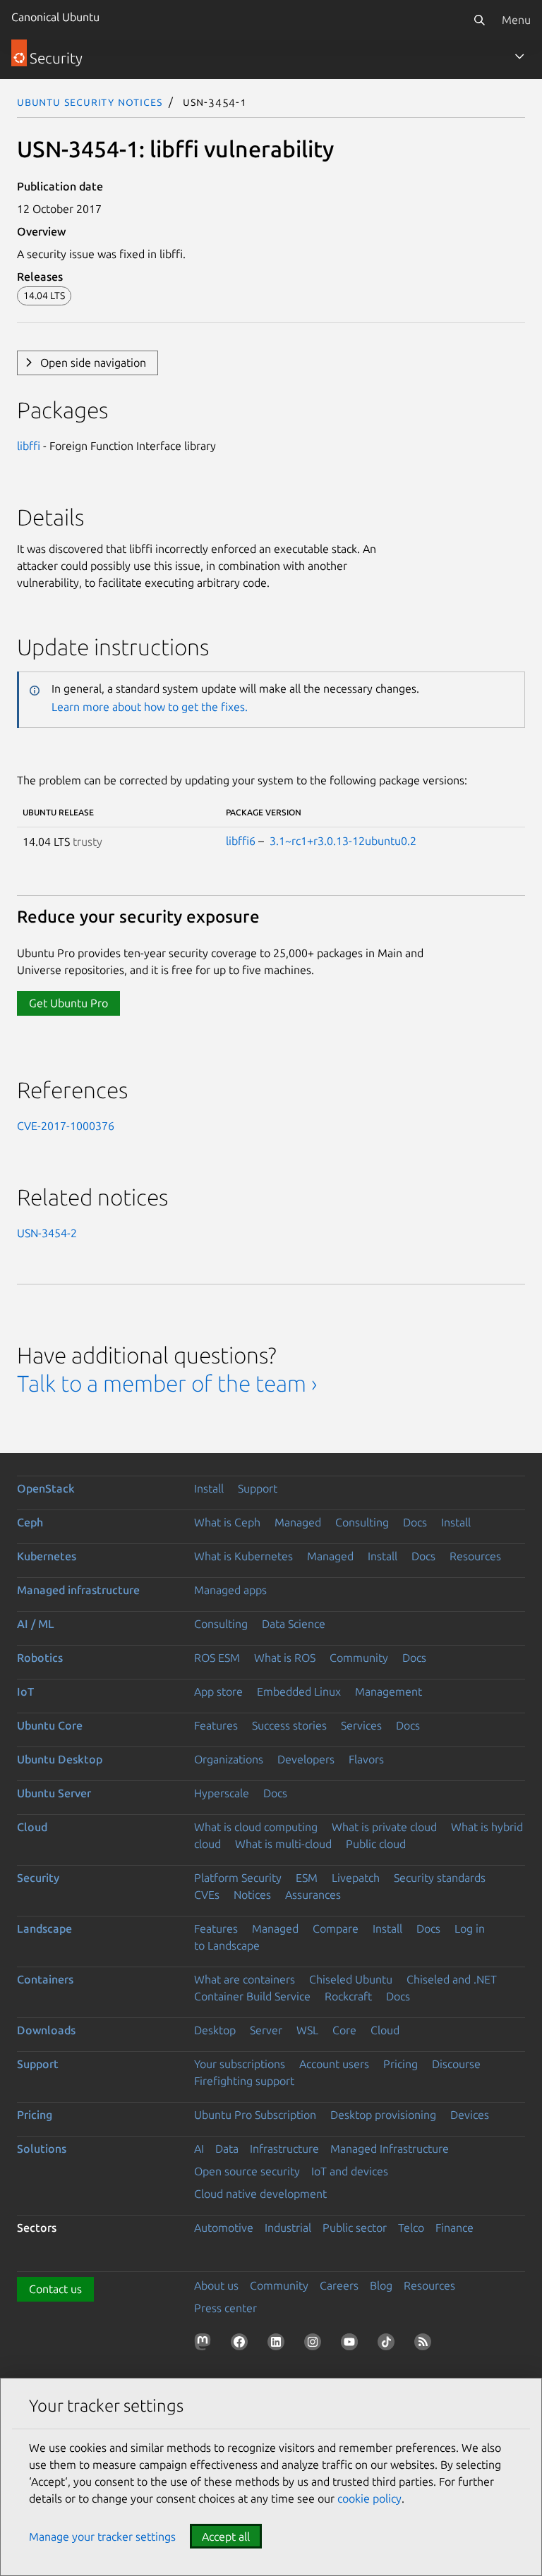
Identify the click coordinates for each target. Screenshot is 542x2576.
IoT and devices (350, 2171)
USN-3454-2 (47, 1233)
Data (227, 2149)
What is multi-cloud (283, 1844)
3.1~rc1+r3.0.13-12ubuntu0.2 (343, 841)
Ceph (30, 1522)
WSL (307, 2030)
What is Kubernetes (243, 1556)
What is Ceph (227, 1522)
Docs (415, 1522)
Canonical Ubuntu (55, 17)
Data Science (294, 1624)
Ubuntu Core (50, 1725)
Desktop (215, 2030)
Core (344, 2030)
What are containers (245, 1979)
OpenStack (46, 1488)
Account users (334, 2064)
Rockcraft (348, 1996)
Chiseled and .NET (452, 1979)
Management (389, 1691)
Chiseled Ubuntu (351, 1979)
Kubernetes (47, 1556)
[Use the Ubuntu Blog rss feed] (426, 2345)
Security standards (440, 1878)
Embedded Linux (299, 1691)
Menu (516, 20)
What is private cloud (384, 1827)
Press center (225, 2308)
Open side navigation (93, 363)
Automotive (224, 2228)
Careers (339, 2285)
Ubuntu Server (54, 1793)
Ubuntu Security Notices (90, 102)
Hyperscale (222, 1793)
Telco (411, 2228)
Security (38, 1878)
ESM (307, 1878)
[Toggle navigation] (519, 56)
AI (199, 2149)
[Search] (479, 20)
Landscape (44, 1928)
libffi (29, 446)
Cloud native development (260, 2194)
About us (216, 2285)
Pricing (401, 2064)
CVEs (207, 1895)
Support (258, 1488)
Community (359, 1658)
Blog (381, 2285)
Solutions (42, 2149)
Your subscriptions (240, 2064)
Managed (298, 1522)
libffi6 (241, 841)
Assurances (313, 1895)
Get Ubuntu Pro (68, 1003)
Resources (475, 1556)
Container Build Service (252, 1996)
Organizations (229, 1759)
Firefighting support (244, 2081)
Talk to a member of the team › (167, 1383)
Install (209, 1488)
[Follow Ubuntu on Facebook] (242, 2345)
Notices (252, 1895)
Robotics (40, 1658)
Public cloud (376, 1844)
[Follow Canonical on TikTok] (389, 2345)
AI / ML (36, 1624)
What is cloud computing (256, 1827)
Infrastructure (284, 2149)
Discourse (456, 2064)
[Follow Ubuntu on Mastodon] (205, 2345)
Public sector (355, 2228)
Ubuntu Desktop (60, 1759)
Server (266, 2030)
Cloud (32, 1827)
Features (216, 1725)
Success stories (289, 1725)
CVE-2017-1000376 (66, 1126)
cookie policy (369, 2498)
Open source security (247, 2171)
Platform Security (238, 1878)
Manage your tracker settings (102, 2536)
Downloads (46, 2030)
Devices (470, 2115)
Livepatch (356, 1878)
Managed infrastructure (78, 1590)
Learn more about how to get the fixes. (150, 707)
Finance (454, 2228)
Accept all (226, 2536)
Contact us (55, 2289)
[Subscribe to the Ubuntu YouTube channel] (352, 2345)
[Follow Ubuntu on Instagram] (315, 2345)
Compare (336, 1928)
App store (218, 1691)
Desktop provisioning (383, 2115)
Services (361, 1725)
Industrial (288, 2228)
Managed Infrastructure (390, 2149)
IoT (25, 1691)
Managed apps (230, 1590)
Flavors (366, 1759)
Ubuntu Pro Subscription (255, 2115)
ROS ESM (217, 1658)
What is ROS (285, 1658)
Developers (306, 1759)
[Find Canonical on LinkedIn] (279, 2345)
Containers (45, 1979)
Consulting (362, 1522)
